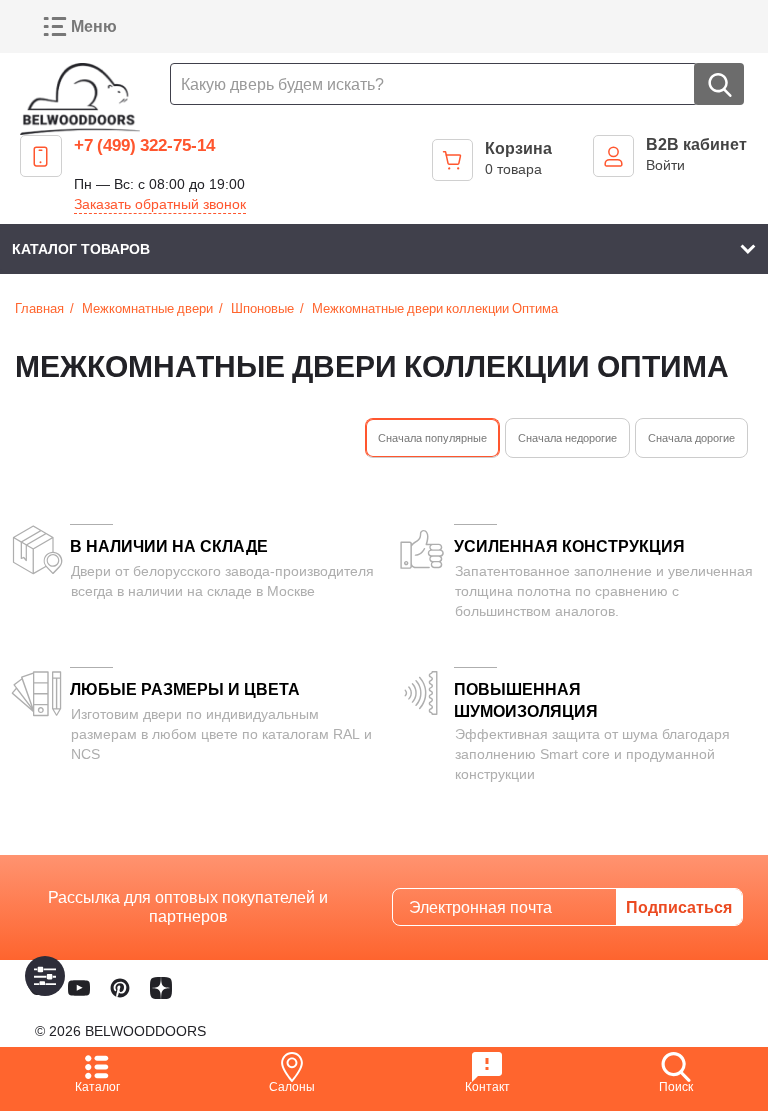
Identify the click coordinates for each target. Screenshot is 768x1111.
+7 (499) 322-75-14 (144, 145)
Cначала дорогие (691, 437)
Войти (665, 164)
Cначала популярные (432, 437)
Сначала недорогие (567, 437)
